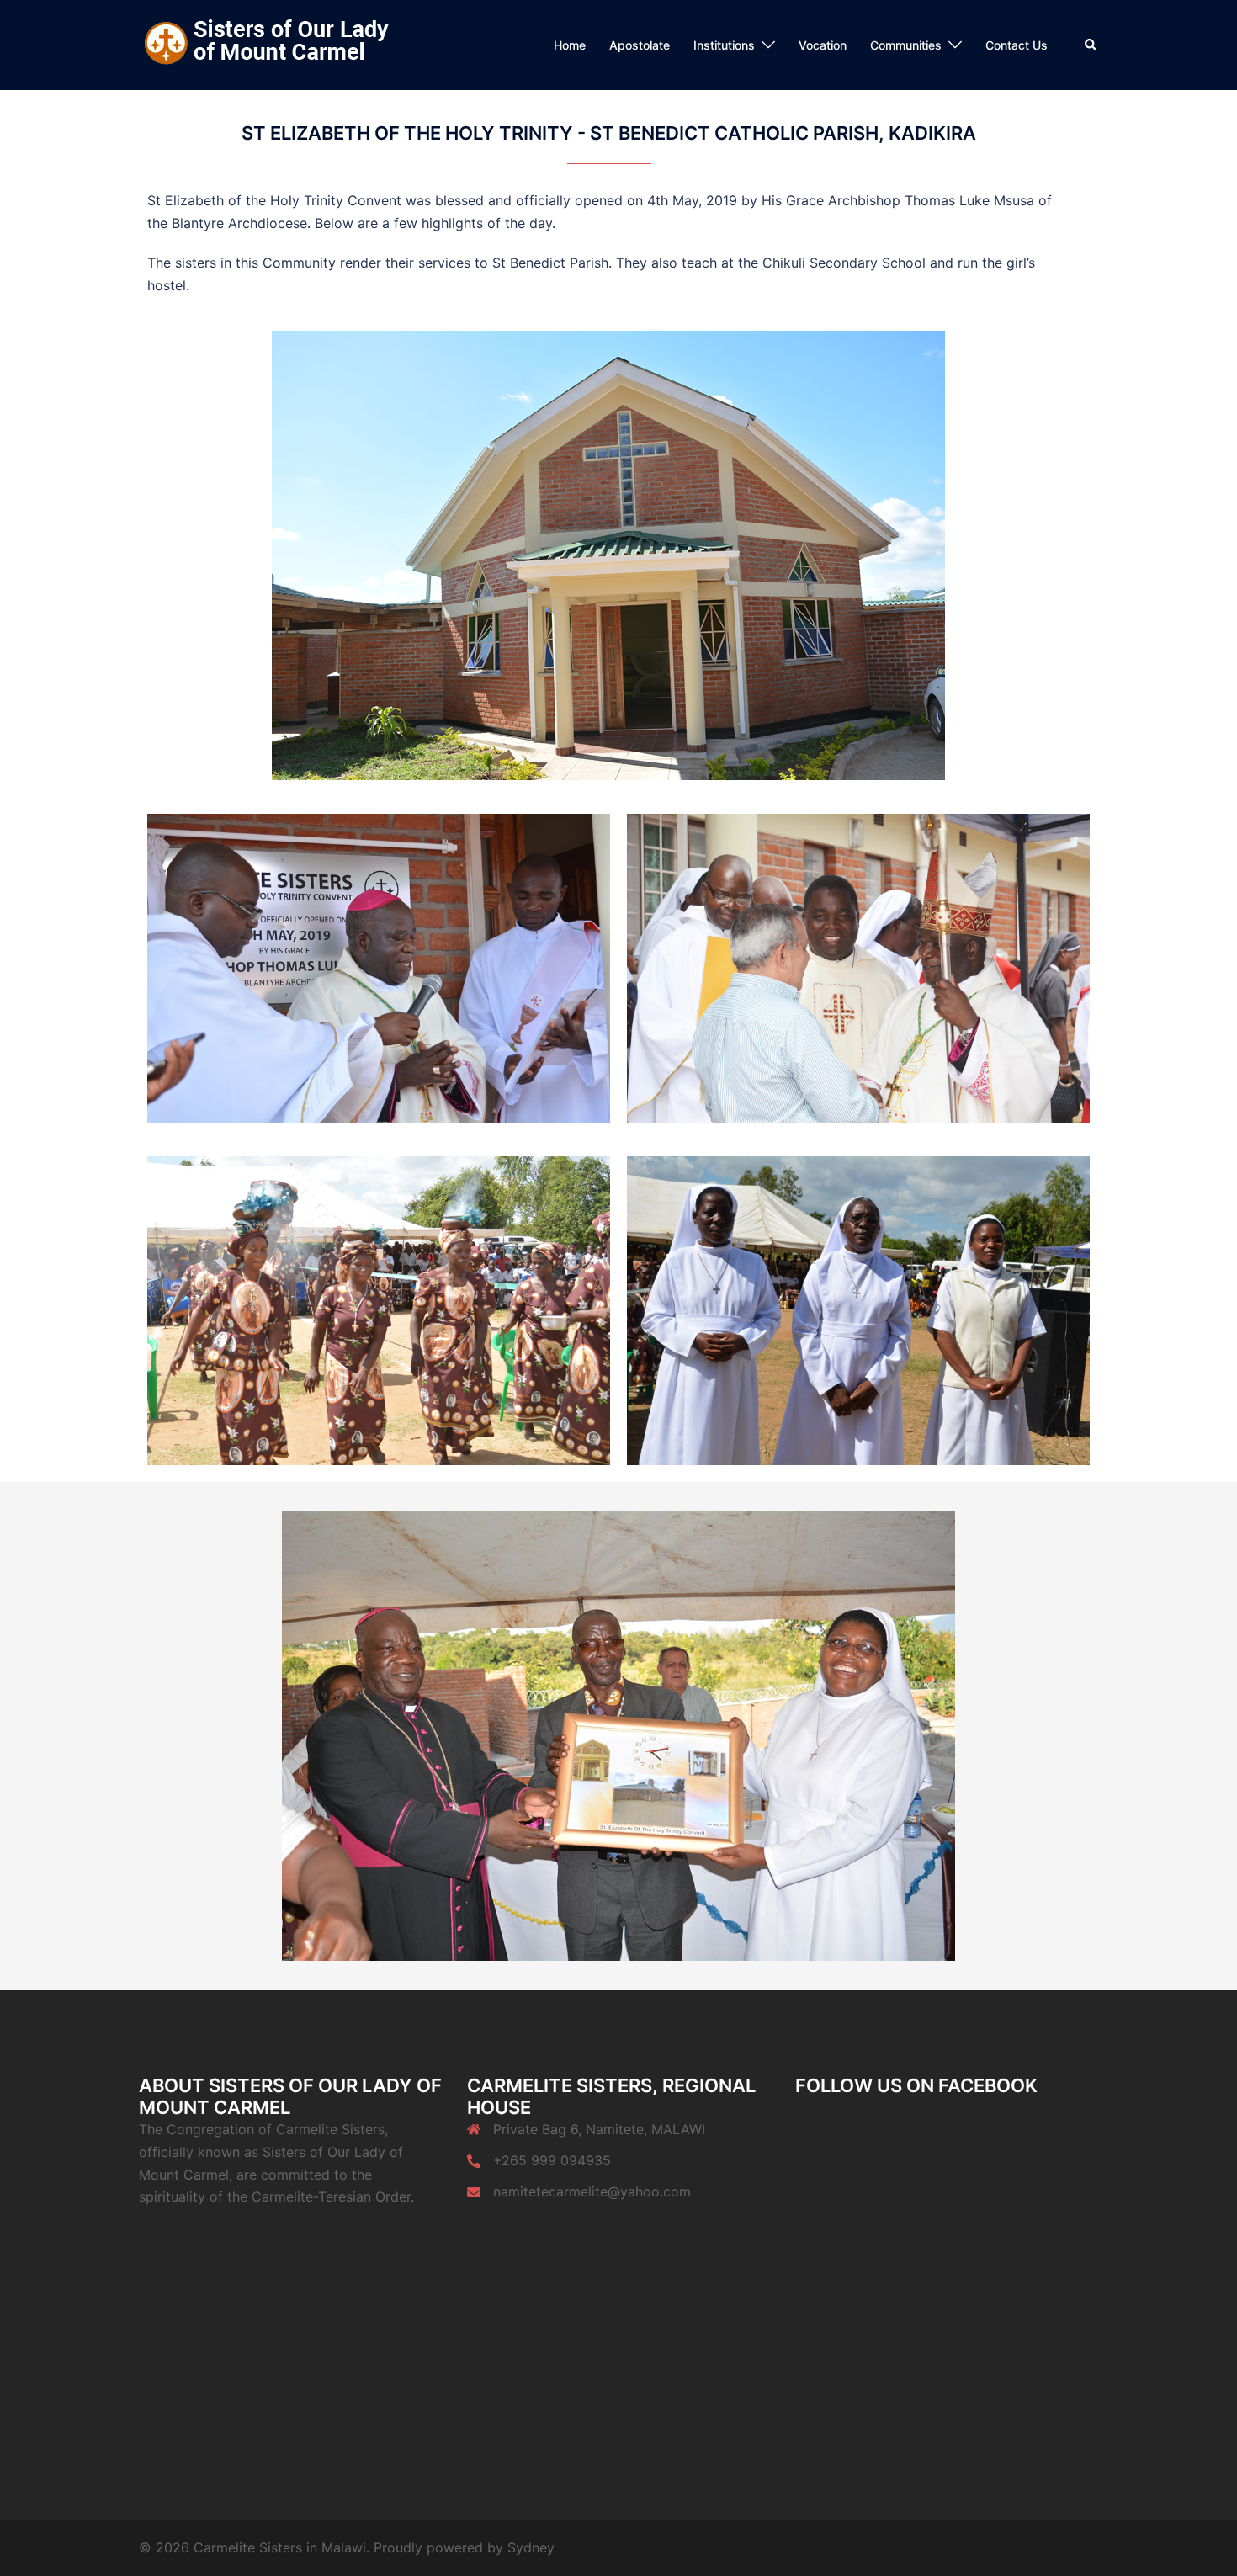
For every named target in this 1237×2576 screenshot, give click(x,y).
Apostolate (640, 45)
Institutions (724, 45)
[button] (1091, 45)
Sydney (531, 2547)
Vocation (823, 45)
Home (570, 45)
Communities (906, 45)
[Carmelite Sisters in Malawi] (265, 44)
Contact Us (1017, 45)
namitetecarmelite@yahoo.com (592, 2191)
